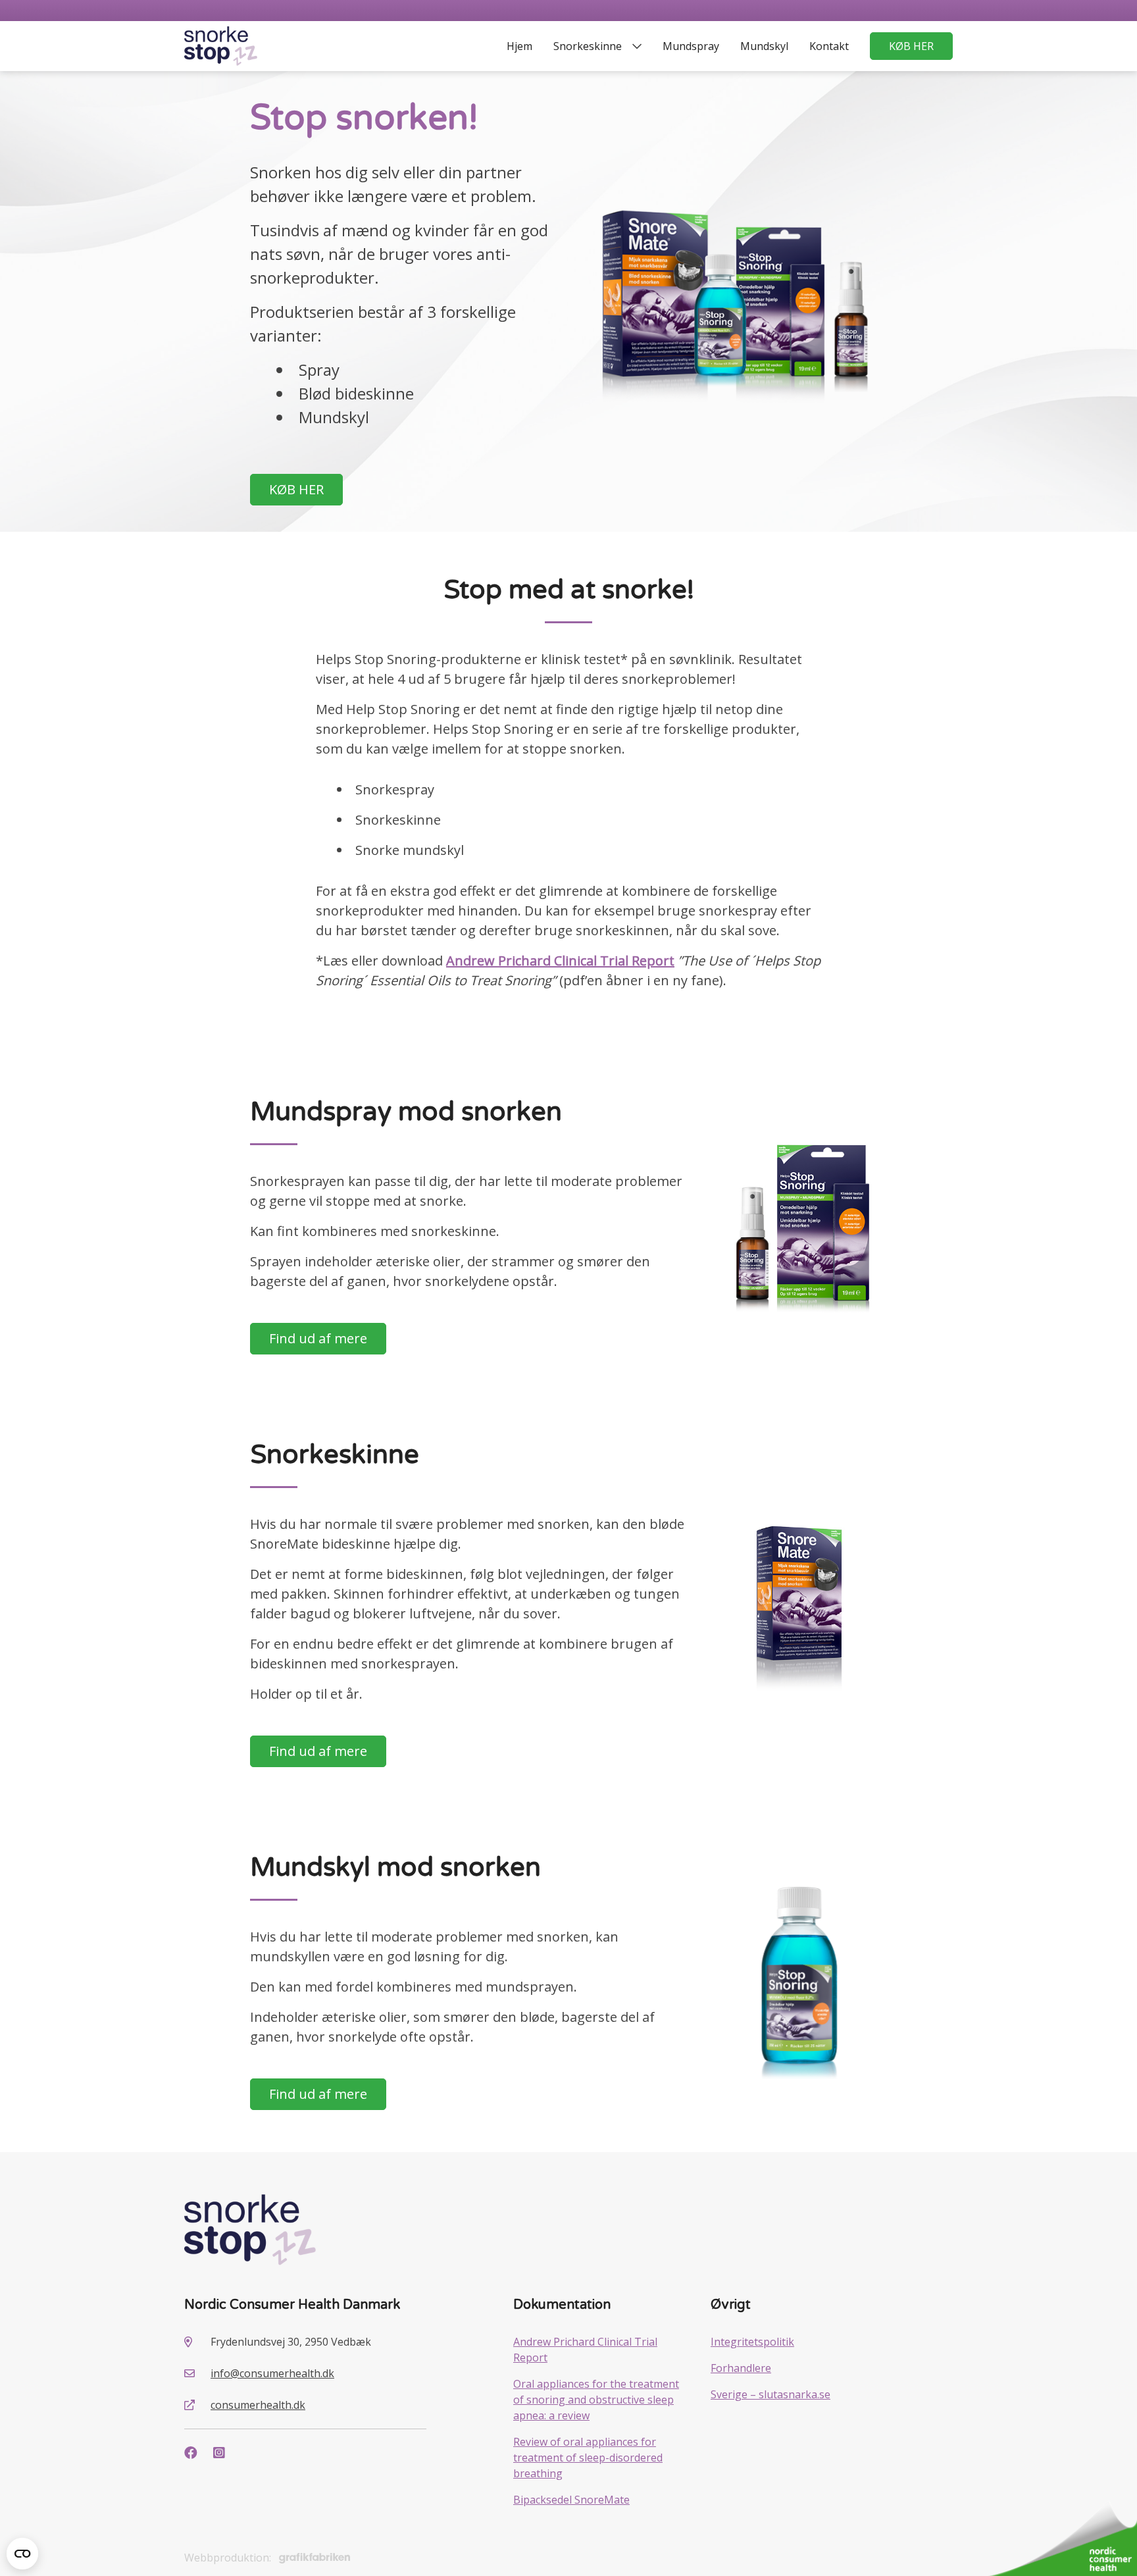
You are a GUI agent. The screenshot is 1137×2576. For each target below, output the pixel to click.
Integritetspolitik (752, 2342)
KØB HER (911, 46)
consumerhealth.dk (258, 2405)
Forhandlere (741, 2368)
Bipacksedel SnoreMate (571, 2500)
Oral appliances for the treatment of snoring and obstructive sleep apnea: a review (596, 2400)
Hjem (519, 46)
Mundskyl (764, 46)
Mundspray (691, 46)
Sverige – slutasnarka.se (771, 2394)
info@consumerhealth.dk (272, 2373)
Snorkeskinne (588, 46)
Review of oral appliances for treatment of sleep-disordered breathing (588, 2458)
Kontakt (829, 46)
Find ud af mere (318, 1338)
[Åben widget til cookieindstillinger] (22, 2554)
